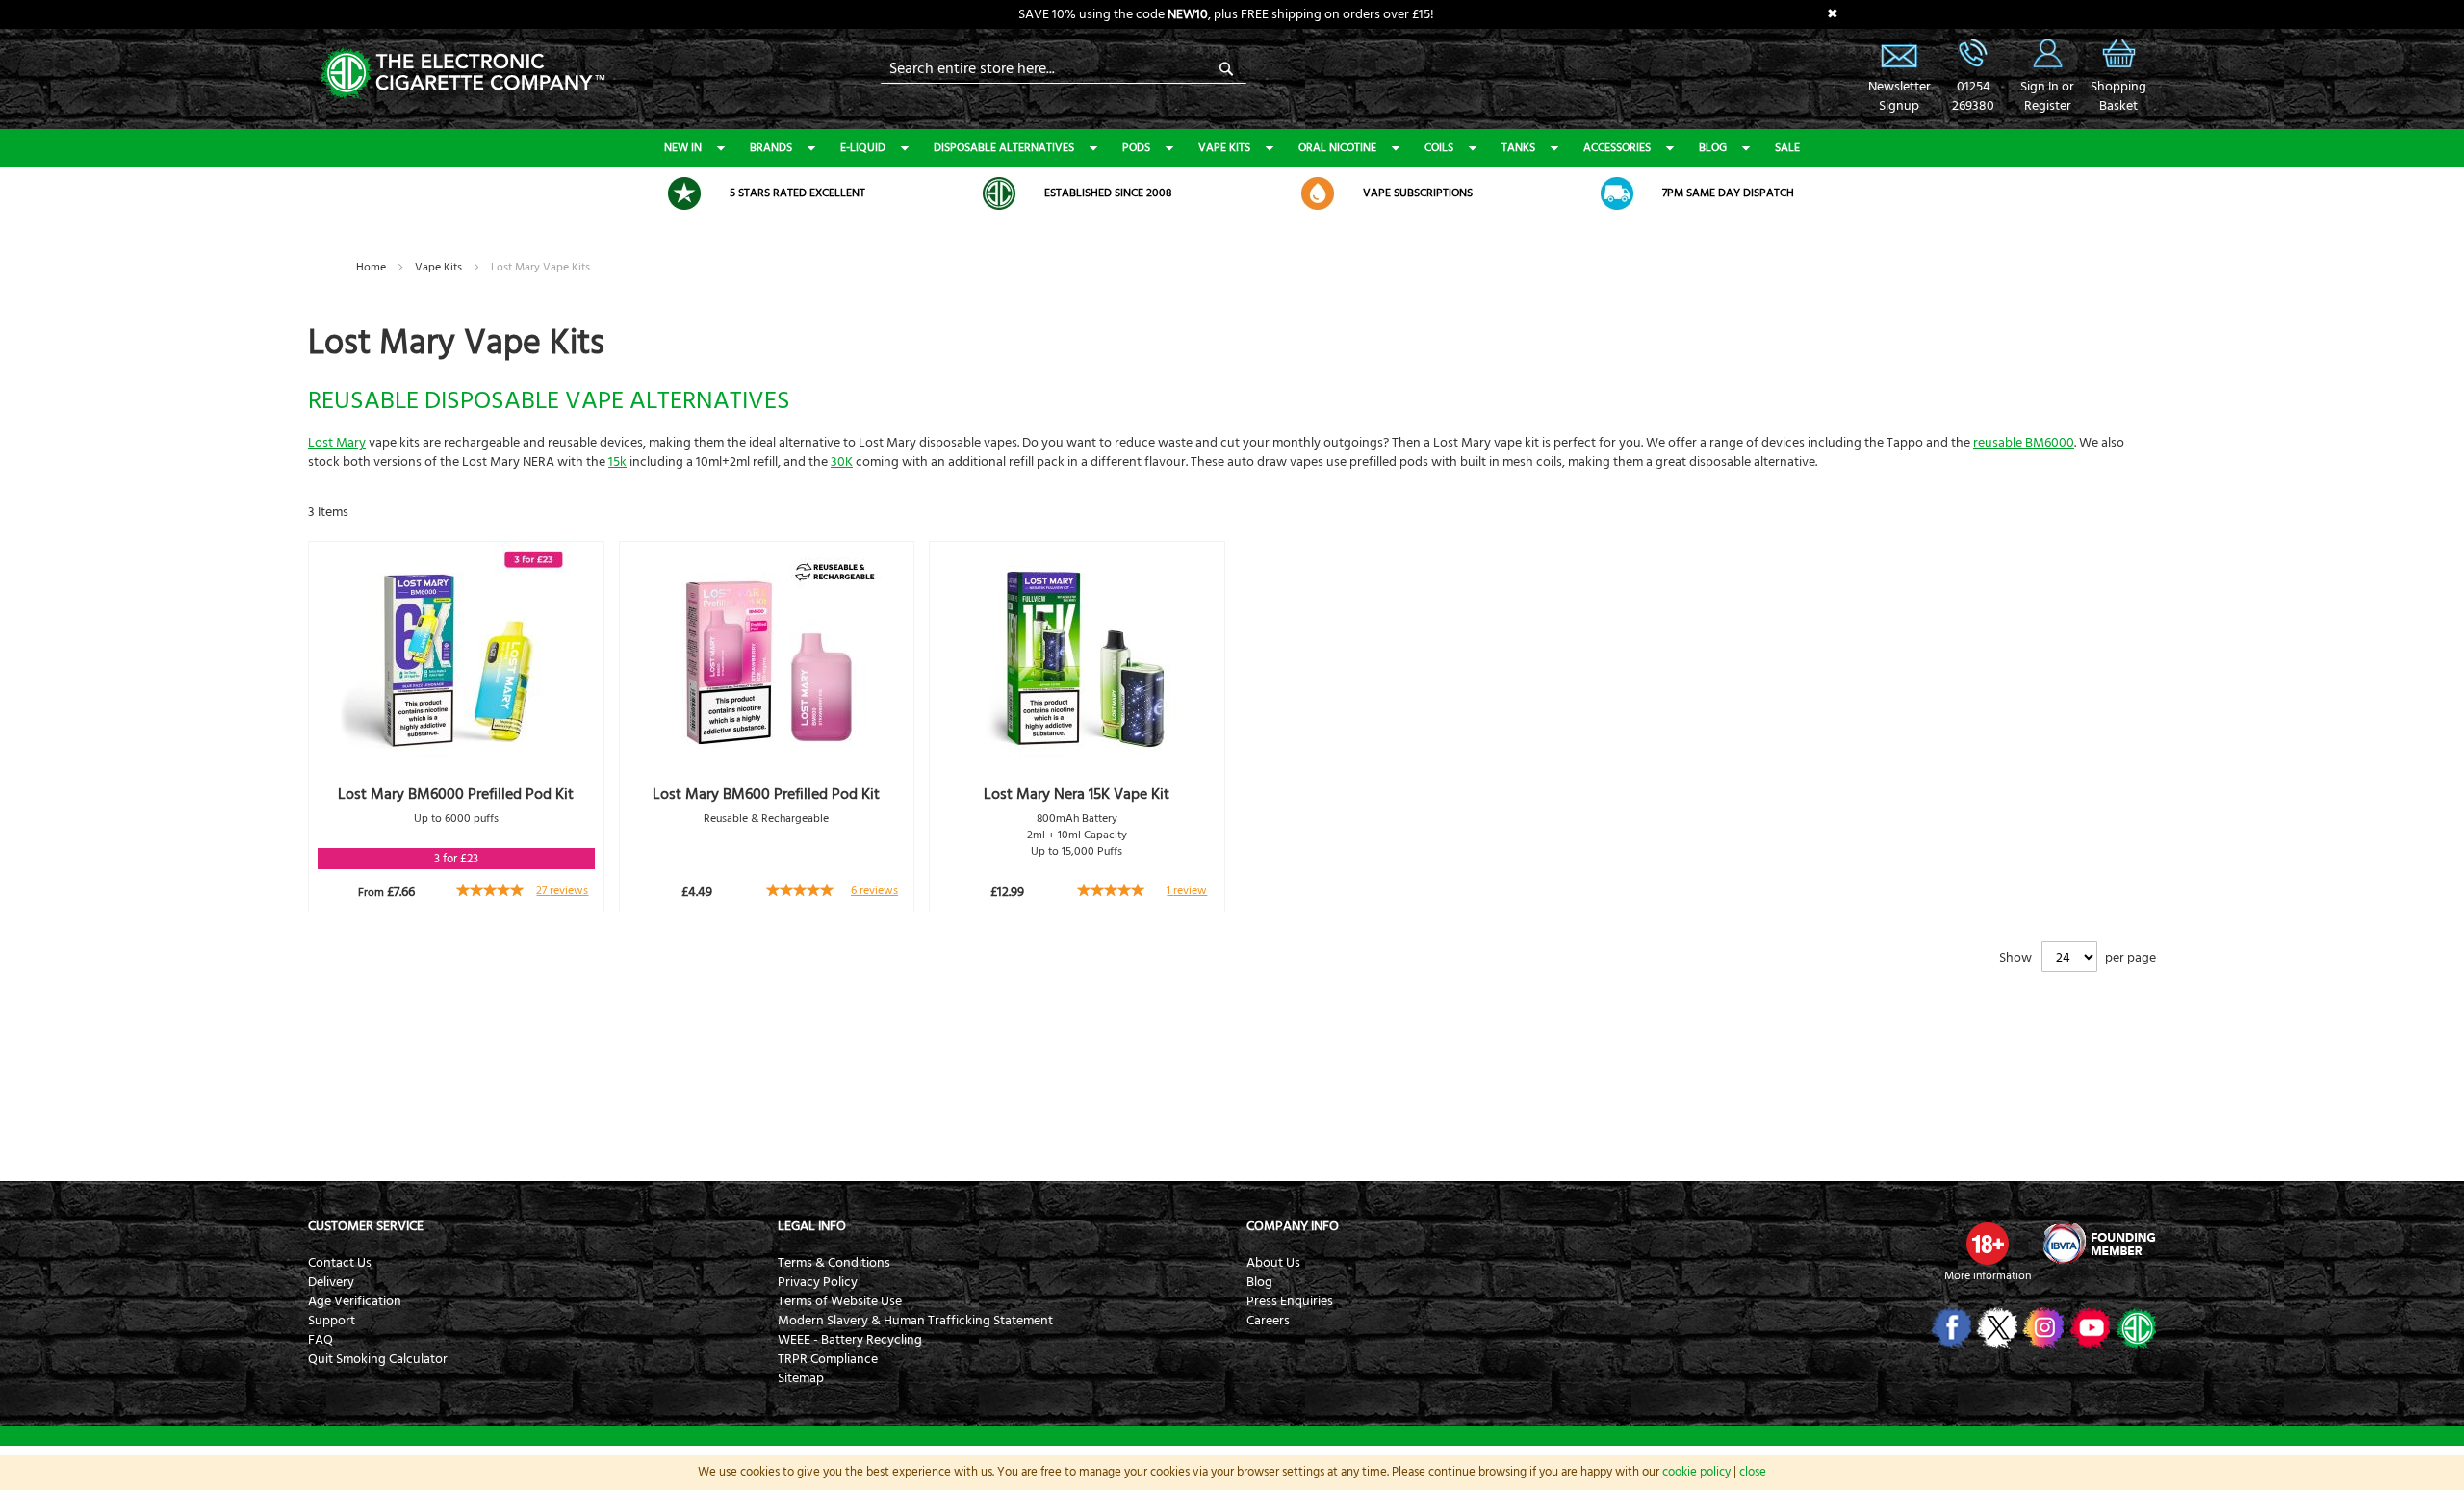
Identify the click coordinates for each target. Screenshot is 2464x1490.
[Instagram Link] (2042, 1327)
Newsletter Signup (1899, 53)
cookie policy (1696, 1472)
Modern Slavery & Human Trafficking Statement (915, 1321)
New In (683, 148)
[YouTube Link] (2088, 1327)
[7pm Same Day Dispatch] (1617, 193)
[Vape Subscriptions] (1318, 193)
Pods (1136, 148)
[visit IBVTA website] (2098, 1244)
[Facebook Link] (1950, 1327)
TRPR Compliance (828, 1359)
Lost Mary (337, 443)
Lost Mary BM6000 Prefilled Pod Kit (456, 794)
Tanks (1518, 148)
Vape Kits (1224, 148)
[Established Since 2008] (999, 193)
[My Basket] (2118, 67)
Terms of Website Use (840, 1301)
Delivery (331, 1282)
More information (1988, 1276)
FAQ (321, 1340)
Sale (1787, 148)
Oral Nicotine (1337, 148)
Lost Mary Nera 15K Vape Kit (1077, 794)
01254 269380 (1973, 53)
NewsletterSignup (1899, 96)
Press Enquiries (1290, 1301)
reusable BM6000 (2024, 443)
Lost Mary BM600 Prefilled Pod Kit (766, 794)
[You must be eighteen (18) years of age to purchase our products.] (1988, 1244)
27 (562, 891)
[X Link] (1996, 1327)
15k (617, 462)
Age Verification (355, 1301)
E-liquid (863, 148)
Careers (1268, 1321)
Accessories (1617, 148)
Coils (1439, 148)
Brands (771, 148)
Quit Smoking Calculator (378, 1359)
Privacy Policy (818, 1282)
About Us (1273, 1263)
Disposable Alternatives (1004, 148)
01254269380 (1973, 96)
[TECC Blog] (2134, 1327)
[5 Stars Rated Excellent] (684, 193)
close (1753, 1472)
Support (332, 1321)
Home (372, 267)
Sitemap (801, 1378)
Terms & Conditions (834, 1263)
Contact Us (340, 1263)
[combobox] (1064, 68)
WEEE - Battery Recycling (850, 1340)
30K (842, 462)
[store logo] (462, 72)
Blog (1713, 148)
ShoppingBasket (2118, 96)
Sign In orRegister (2047, 53)
